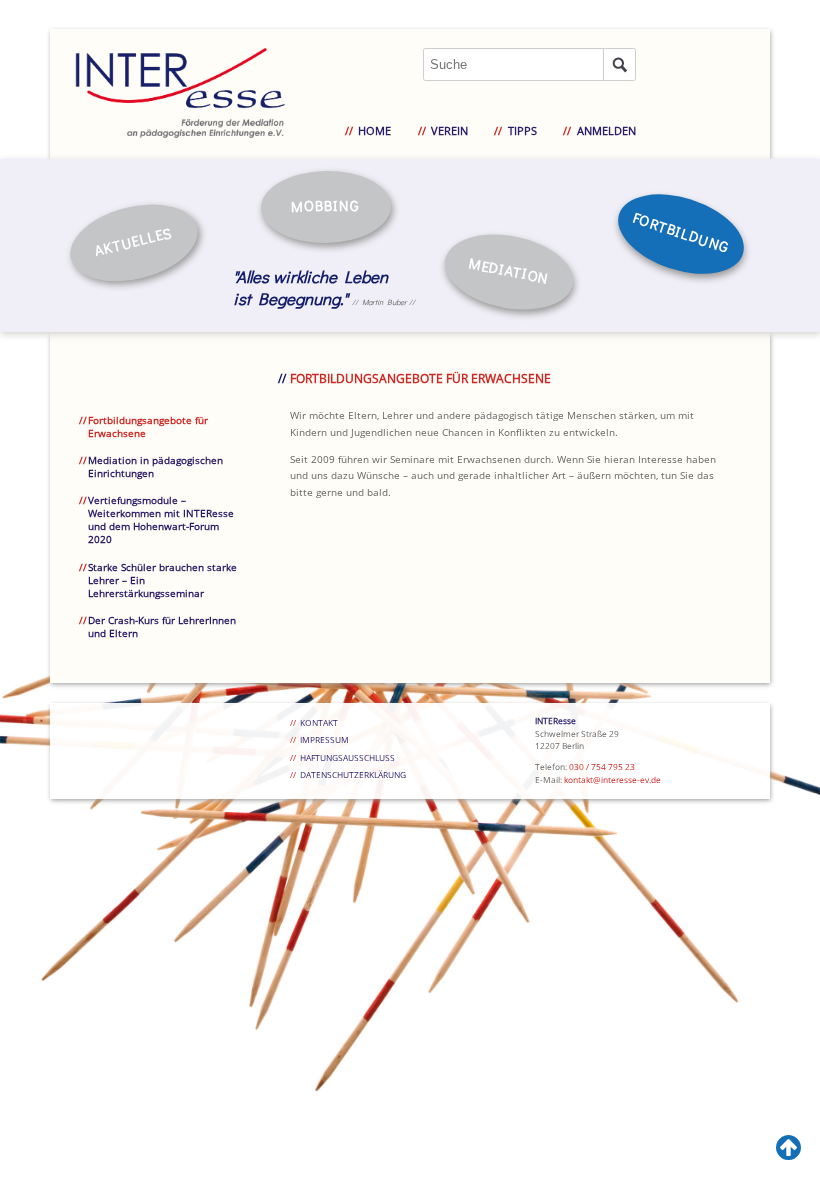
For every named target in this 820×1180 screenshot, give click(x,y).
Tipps (522, 130)
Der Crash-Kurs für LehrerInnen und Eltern (162, 627)
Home (374, 130)
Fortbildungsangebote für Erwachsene (148, 427)
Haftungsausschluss (347, 757)
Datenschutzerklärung (353, 774)
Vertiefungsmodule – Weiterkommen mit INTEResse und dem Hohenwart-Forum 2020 (161, 520)
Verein (449, 130)
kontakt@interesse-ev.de (612, 779)
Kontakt (319, 722)
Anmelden (606, 130)
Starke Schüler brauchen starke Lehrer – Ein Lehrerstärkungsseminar (162, 580)
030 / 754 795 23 (602, 766)
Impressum (324, 739)
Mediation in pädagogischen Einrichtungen (155, 467)
